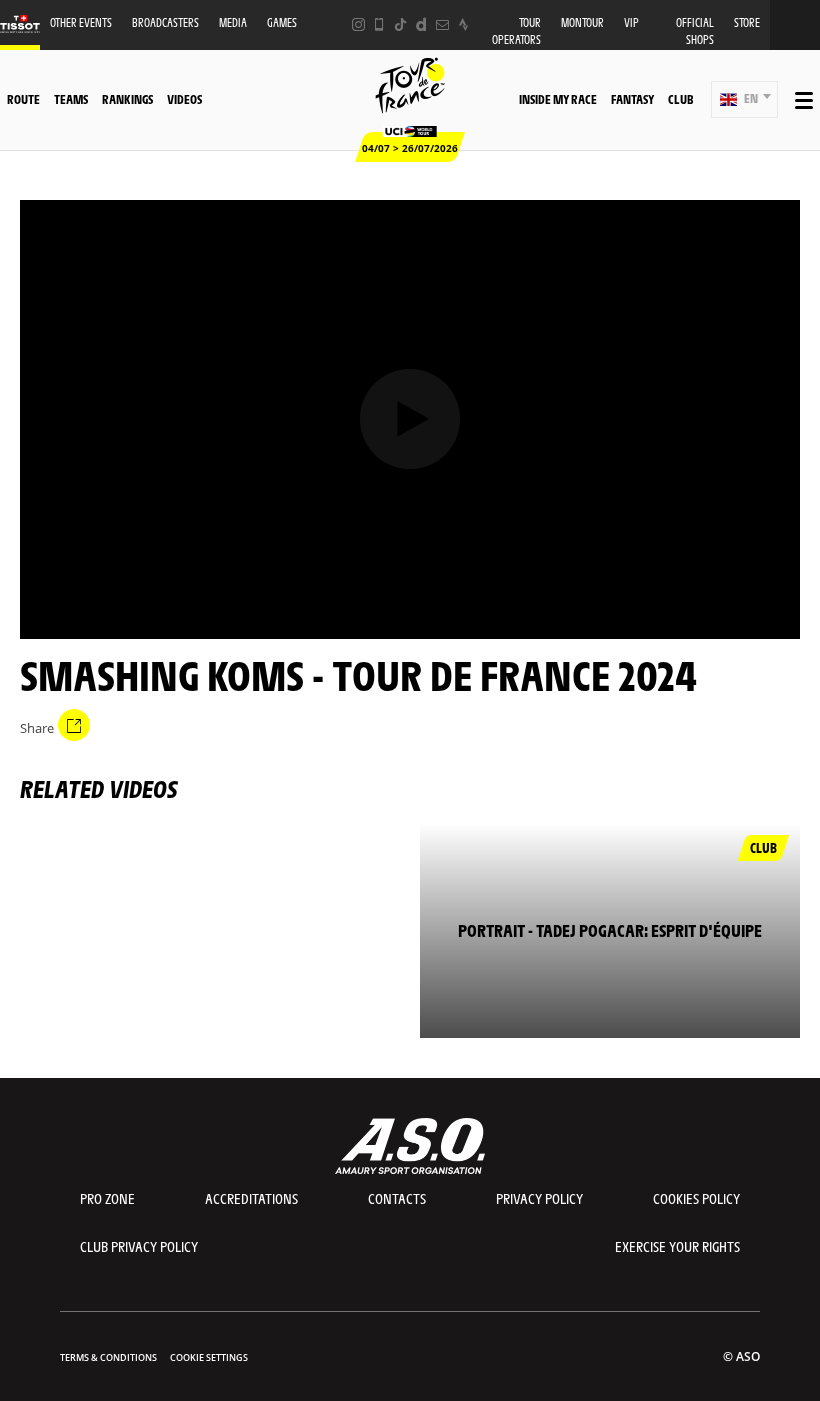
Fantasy (632, 99)
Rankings (127, 99)
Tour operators (516, 31)
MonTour (582, 22)
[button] (744, 99)
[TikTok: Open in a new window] (400, 24)
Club (680, 99)
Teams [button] (71, 99)
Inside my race (558, 99)
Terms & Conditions (108, 1357)
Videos (184, 99)
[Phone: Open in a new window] (379, 24)
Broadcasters (165, 22)
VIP (631, 22)
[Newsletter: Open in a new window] (442, 24)
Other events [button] (81, 22)
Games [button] (282, 22)
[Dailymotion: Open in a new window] (421, 24)
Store (747, 22)
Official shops (695, 31)
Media (233, 22)
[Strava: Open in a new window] (463, 24)
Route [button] (23, 99)
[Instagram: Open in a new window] (358, 24)
